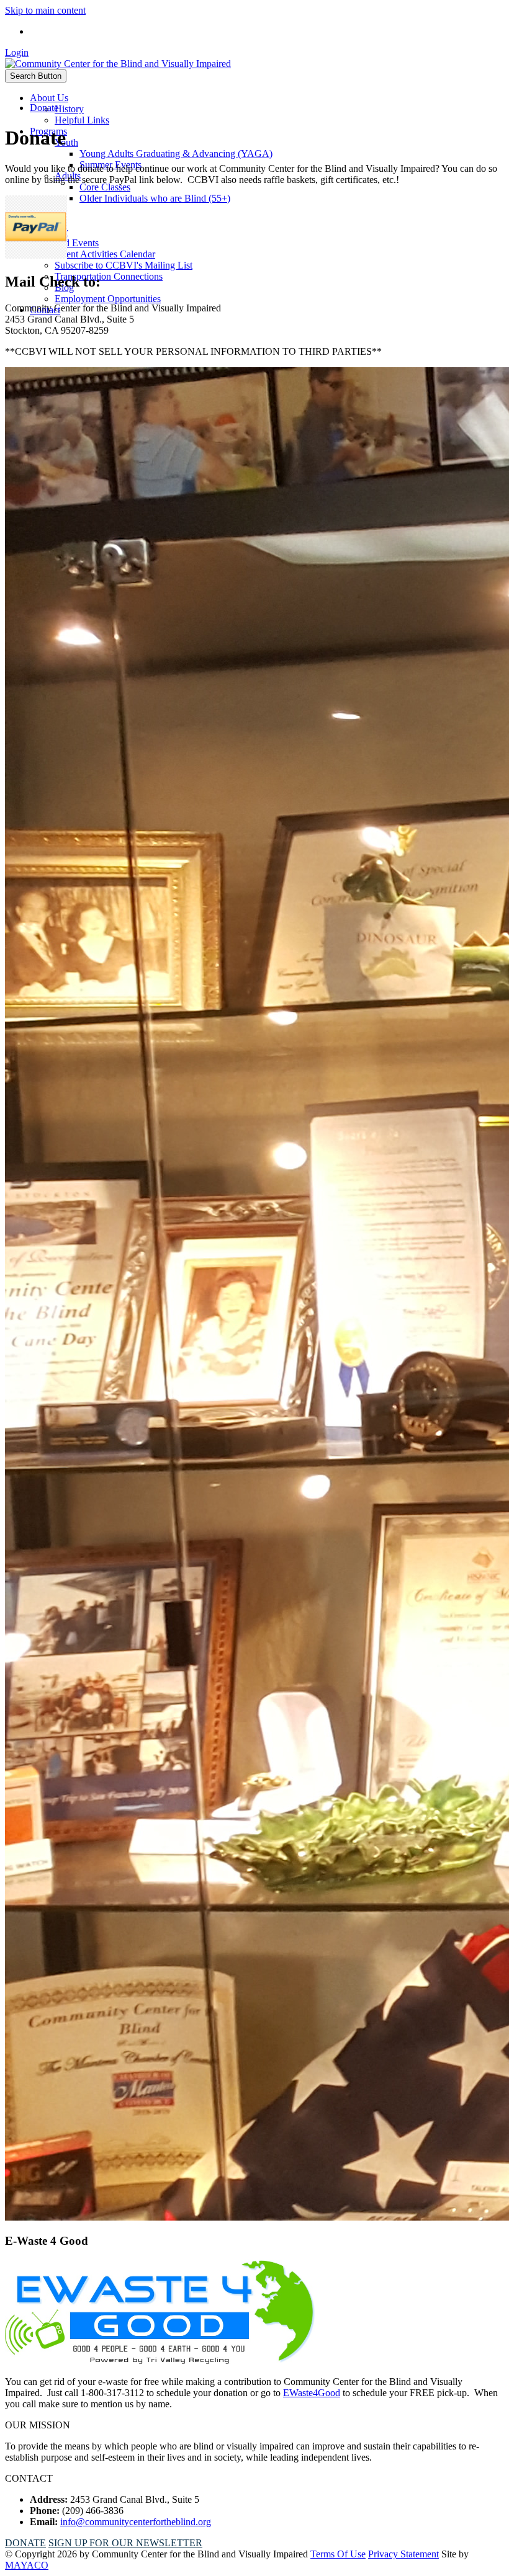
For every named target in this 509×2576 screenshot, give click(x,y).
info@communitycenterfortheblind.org (136, 2522)
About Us (49, 98)
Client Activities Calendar (105, 254)
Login (17, 52)
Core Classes (105, 187)
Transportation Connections (109, 276)
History (69, 109)
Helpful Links (82, 120)
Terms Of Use (338, 2554)
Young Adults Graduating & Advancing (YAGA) (176, 154)
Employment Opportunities (108, 299)
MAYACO (27, 2565)
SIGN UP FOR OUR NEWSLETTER (125, 2543)
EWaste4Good (312, 2393)
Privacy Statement (403, 2554)
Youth (66, 142)
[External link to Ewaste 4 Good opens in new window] (160, 2360)
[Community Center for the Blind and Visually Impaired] (118, 64)
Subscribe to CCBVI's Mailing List (124, 265)
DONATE (25, 2543)
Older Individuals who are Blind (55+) (155, 198)
